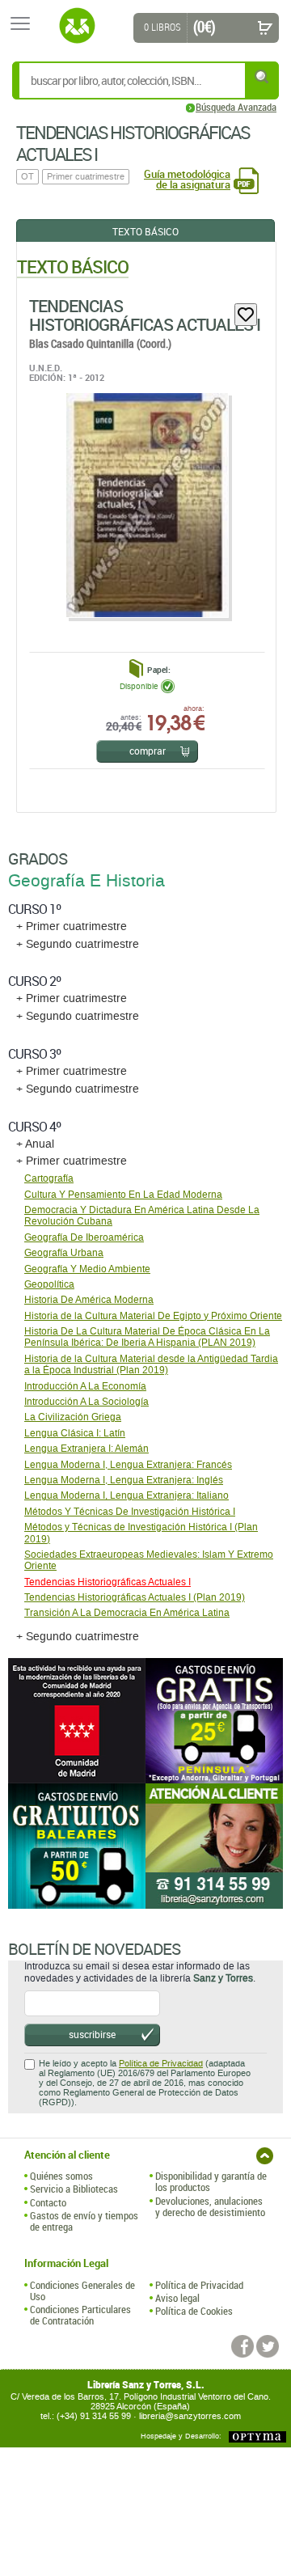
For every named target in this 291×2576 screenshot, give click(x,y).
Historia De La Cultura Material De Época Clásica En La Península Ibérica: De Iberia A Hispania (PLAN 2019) (147, 1337)
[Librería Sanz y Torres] (77, 26)
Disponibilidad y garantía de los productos (211, 2182)
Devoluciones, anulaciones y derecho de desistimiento (210, 2207)
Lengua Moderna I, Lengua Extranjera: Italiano (127, 1495)
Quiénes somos (61, 2176)
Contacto (48, 2202)
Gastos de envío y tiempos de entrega (84, 2221)
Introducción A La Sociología (86, 1402)
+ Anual (35, 1144)
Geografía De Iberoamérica (84, 1237)
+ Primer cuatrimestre (72, 926)
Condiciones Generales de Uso (82, 2291)
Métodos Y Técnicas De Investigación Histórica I (130, 1512)
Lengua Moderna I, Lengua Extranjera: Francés (128, 1465)
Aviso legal (177, 2298)
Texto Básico (145, 231)
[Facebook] (242, 2346)
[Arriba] (265, 2156)
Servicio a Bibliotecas (74, 2189)
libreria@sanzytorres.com (190, 2416)
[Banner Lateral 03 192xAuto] (214, 1846)
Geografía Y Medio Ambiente (87, 1269)
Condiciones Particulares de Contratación (80, 2315)
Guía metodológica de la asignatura (187, 180)
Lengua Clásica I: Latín (75, 1433)
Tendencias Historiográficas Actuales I (145, 315)
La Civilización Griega (73, 1417)
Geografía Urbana (64, 1253)
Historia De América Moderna (89, 1300)
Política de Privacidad (161, 2064)
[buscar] (263, 76)
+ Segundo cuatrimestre (78, 944)
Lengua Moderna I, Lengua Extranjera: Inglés (124, 1480)
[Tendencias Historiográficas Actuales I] (146, 505)
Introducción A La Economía (85, 1386)
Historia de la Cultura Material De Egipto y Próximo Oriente (153, 1316)
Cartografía (49, 1178)
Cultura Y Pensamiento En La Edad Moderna (123, 1195)
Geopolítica (49, 1284)
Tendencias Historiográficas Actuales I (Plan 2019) (135, 1597)
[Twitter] (268, 2346)
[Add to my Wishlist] (246, 315)
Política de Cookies (194, 2311)
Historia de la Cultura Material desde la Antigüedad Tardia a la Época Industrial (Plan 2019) (151, 1364)
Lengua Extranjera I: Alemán (86, 1449)
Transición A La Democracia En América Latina (127, 1613)
